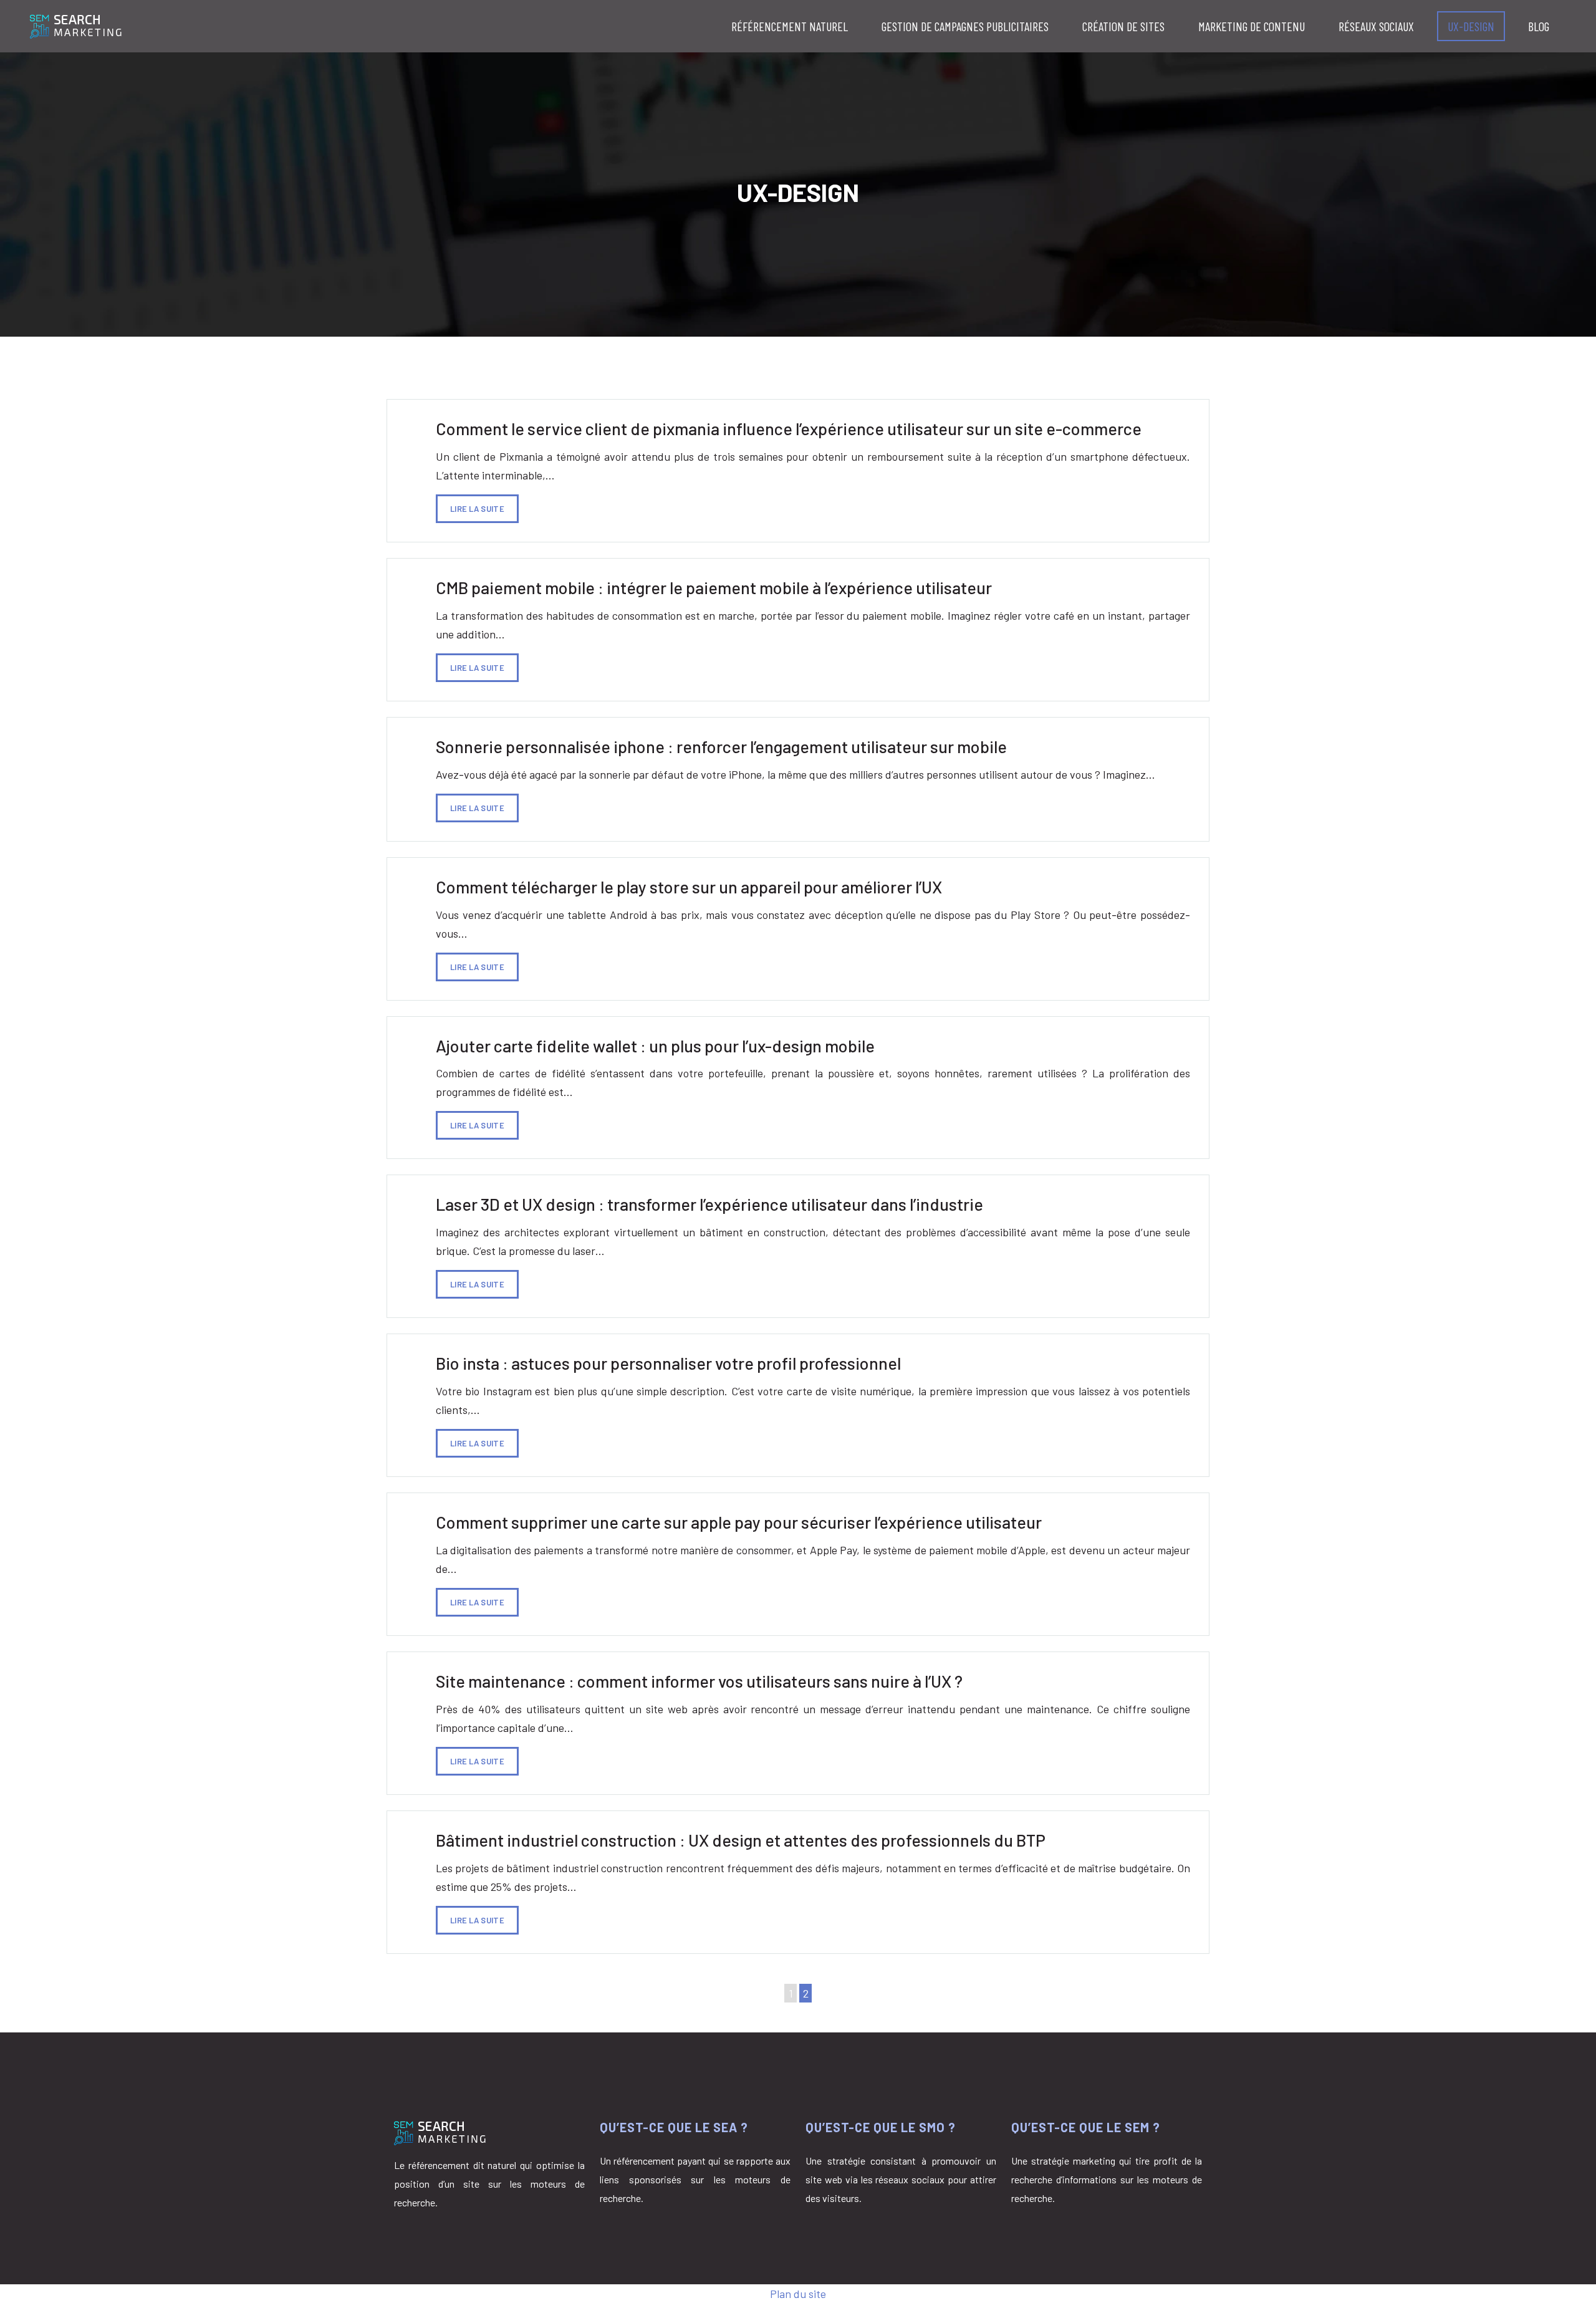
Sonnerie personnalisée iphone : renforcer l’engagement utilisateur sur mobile (721, 746)
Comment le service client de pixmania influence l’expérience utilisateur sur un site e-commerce (789, 428)
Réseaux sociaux (1376, 26)
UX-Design (1471, 26)
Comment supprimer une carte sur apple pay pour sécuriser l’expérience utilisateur (739, 1522)
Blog (1539, 26)
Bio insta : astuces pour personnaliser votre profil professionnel (668, 1363)
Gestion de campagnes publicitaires (965, 26)
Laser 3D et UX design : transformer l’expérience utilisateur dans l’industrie (709, 1204)
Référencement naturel (790, 26)
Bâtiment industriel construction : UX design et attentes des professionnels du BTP (741, 1840)
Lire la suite (477, 509)
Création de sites (1123, 26)
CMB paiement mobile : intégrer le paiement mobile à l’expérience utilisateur (714, 587)
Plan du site (798, 2294)
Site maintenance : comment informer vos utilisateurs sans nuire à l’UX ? (699, 1681)
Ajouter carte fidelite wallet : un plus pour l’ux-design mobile (655, 1046)
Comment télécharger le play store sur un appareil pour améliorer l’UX (689, 887)
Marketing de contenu (1252, 26)
